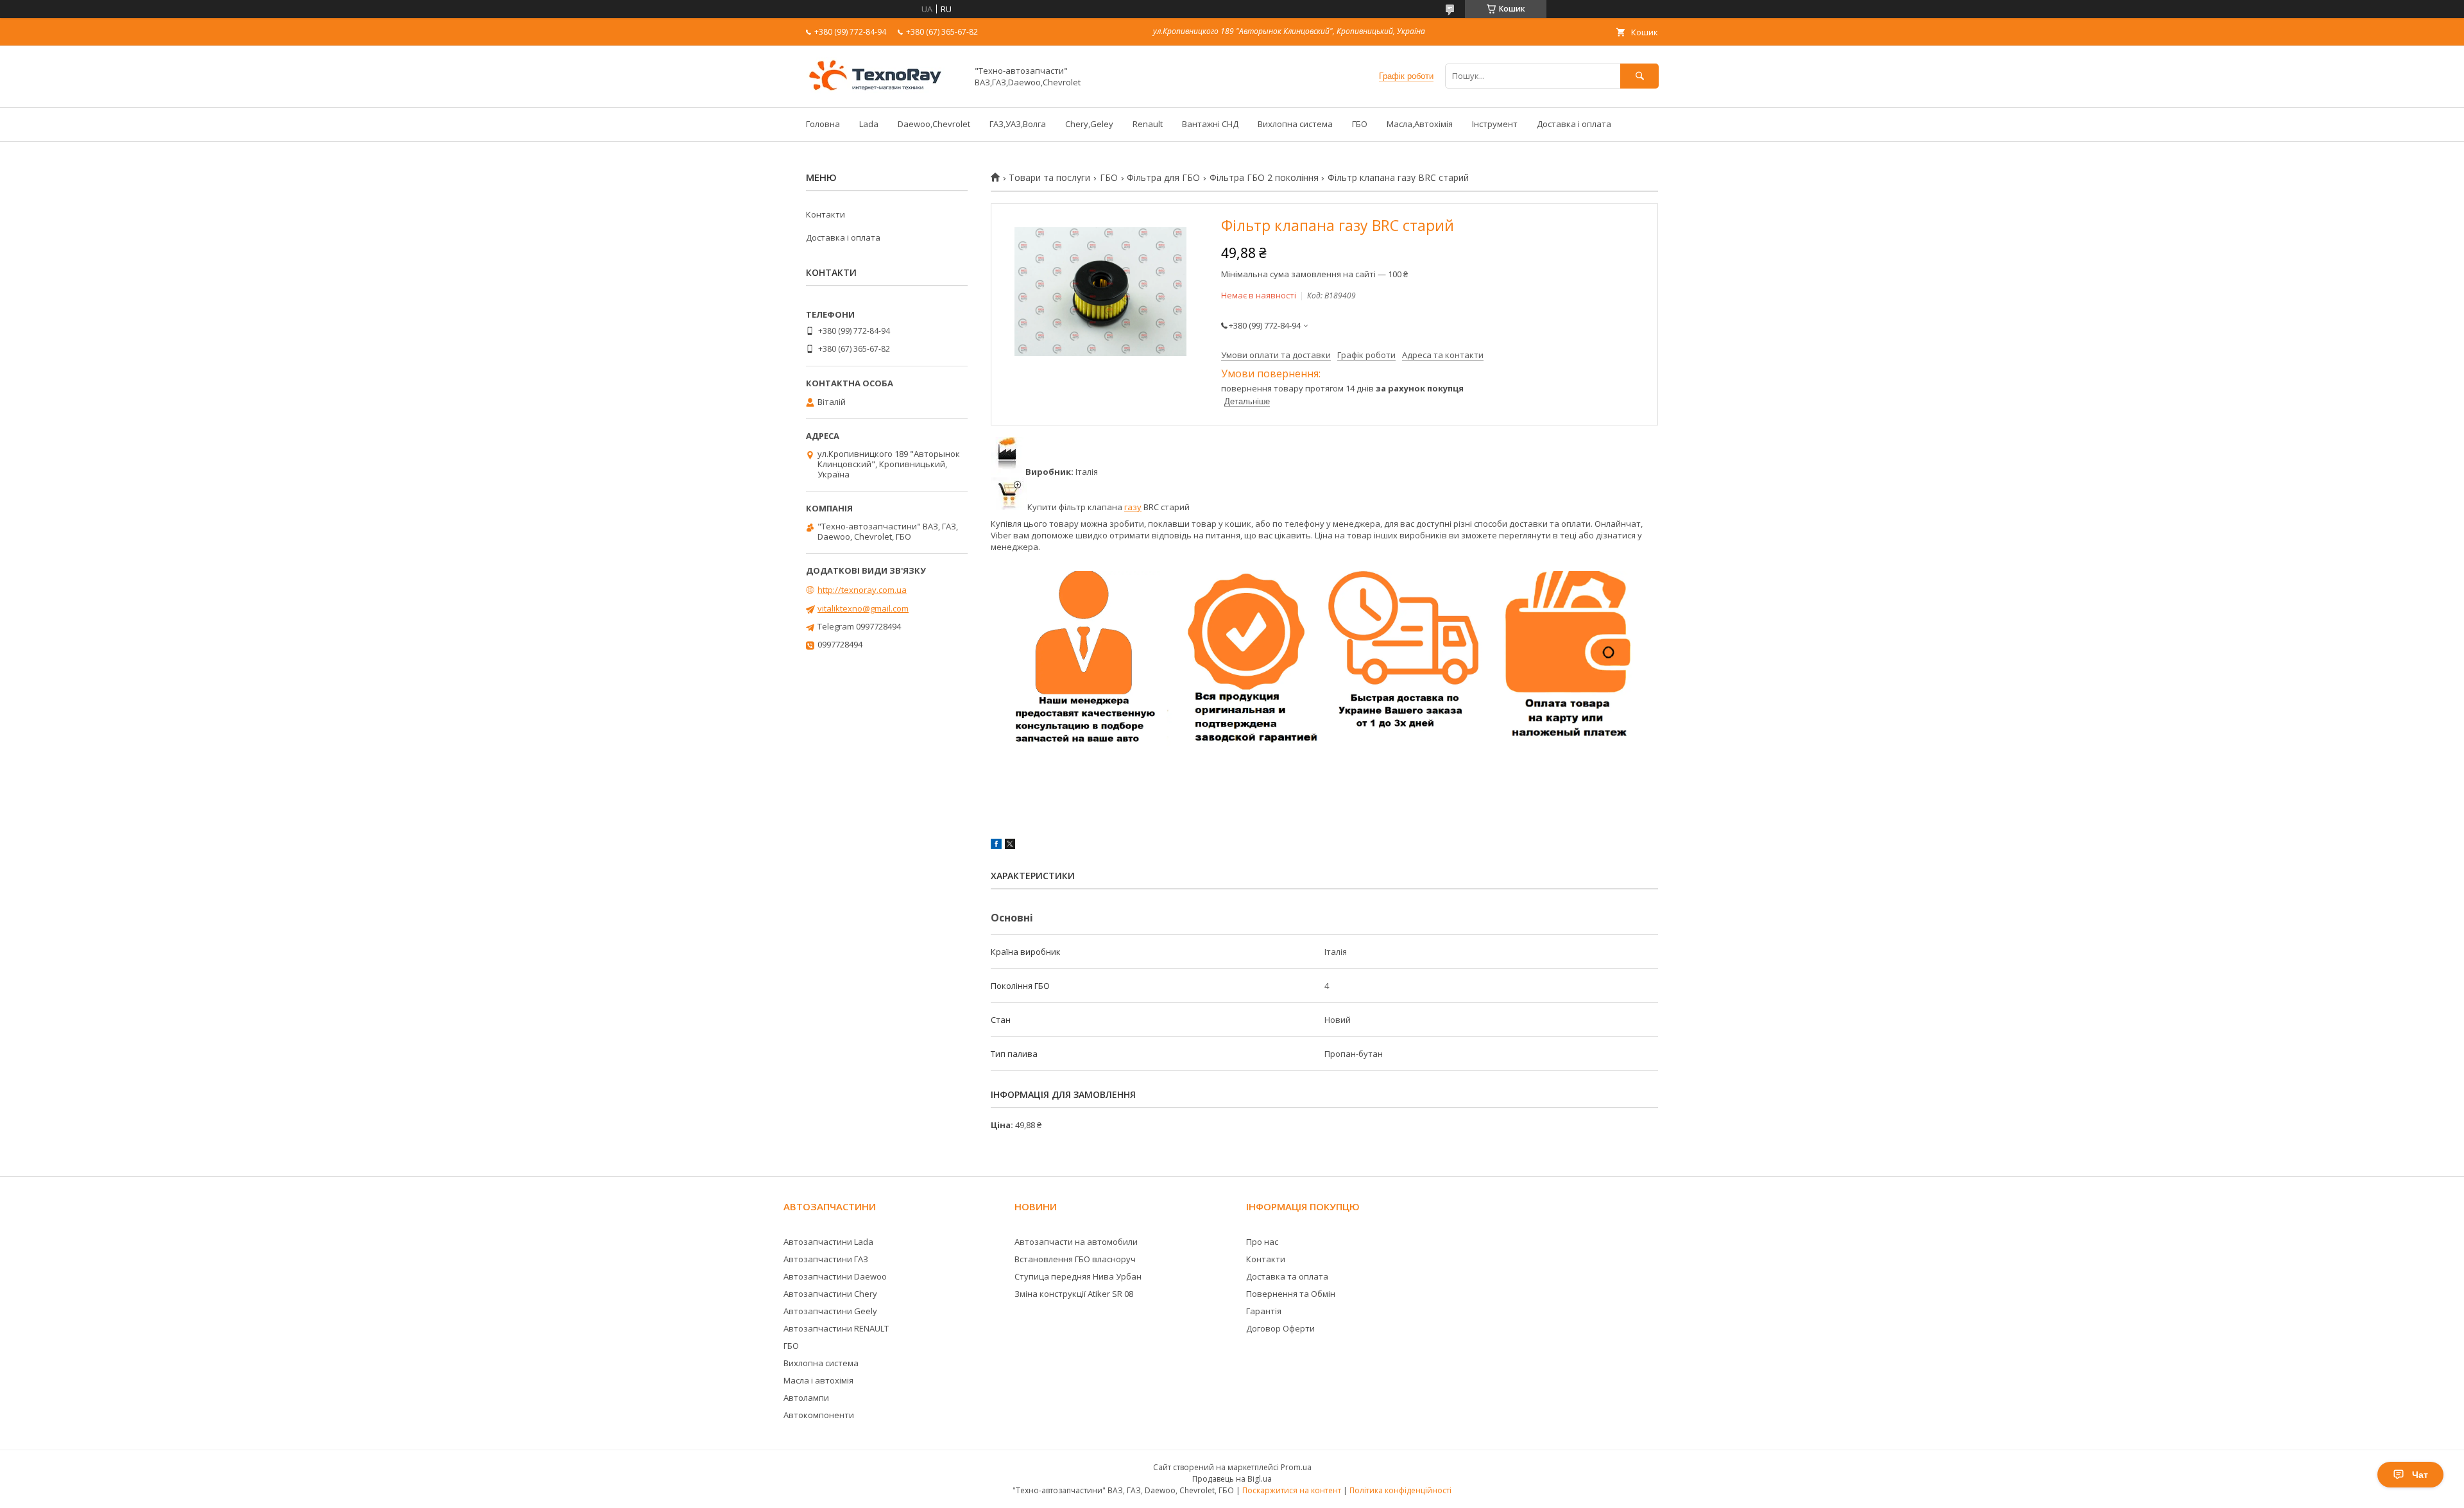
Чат (2420, 1475)
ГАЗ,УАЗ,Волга (1018, 124)
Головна (823, 124)
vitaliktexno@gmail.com (863, 608)
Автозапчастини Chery (830, 1294)
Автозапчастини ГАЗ (826, 1259)
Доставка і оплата (1574, 124)
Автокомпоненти (819, 1415)
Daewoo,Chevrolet (934, 124)
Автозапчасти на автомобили (1076, 1242)
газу (1133, 507)
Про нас (1262, 1242)
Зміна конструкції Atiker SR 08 (1074, 1294)
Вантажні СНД (1210, 124)
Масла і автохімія (818, 1380)
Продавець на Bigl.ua (1232, 1479)
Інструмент (1495, 124)
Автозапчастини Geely (830, 1311)
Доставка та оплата (1287, 1276)
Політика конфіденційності (1400, 1490)
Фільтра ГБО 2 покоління (1264, 178)
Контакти (826, 214)
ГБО (1360, 124)
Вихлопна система (1295, 124)
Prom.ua (1296, 1467)
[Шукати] (1639, 76)
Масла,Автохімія (1420, 124)
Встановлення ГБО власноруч (1075, 1259)
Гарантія (1264, 1311)
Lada (869, 124)
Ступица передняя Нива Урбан (1078, 1276)
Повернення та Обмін (1291, 1294)
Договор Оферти (1280, 1328)
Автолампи (806, 1398)
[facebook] (996, 846)
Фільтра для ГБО (1163, 178)
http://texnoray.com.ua (862, 590)
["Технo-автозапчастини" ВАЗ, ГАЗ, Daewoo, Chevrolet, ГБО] (883, 90)
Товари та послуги (1049, 178)
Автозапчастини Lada (828, 1242)
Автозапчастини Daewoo (835, 1276)
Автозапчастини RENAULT (836, 1328)
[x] (1010, 846)
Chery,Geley (1089, 124)
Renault (1148, 124)
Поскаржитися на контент (1292, 1490)
